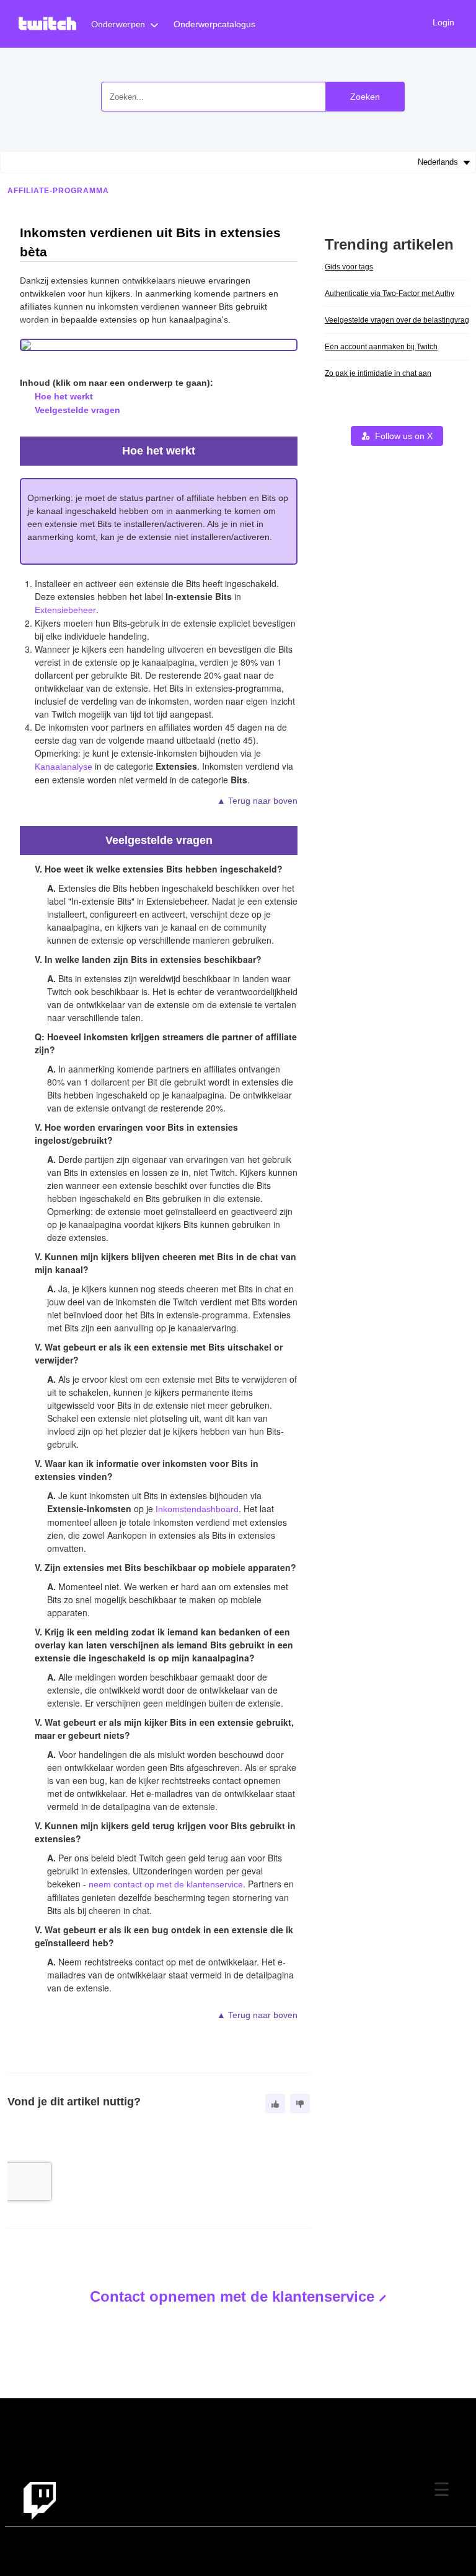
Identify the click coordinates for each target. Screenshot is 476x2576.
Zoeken (365, 97)
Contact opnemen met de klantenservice (232, 2296)
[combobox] (253, 97)
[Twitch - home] (40, 2500)
